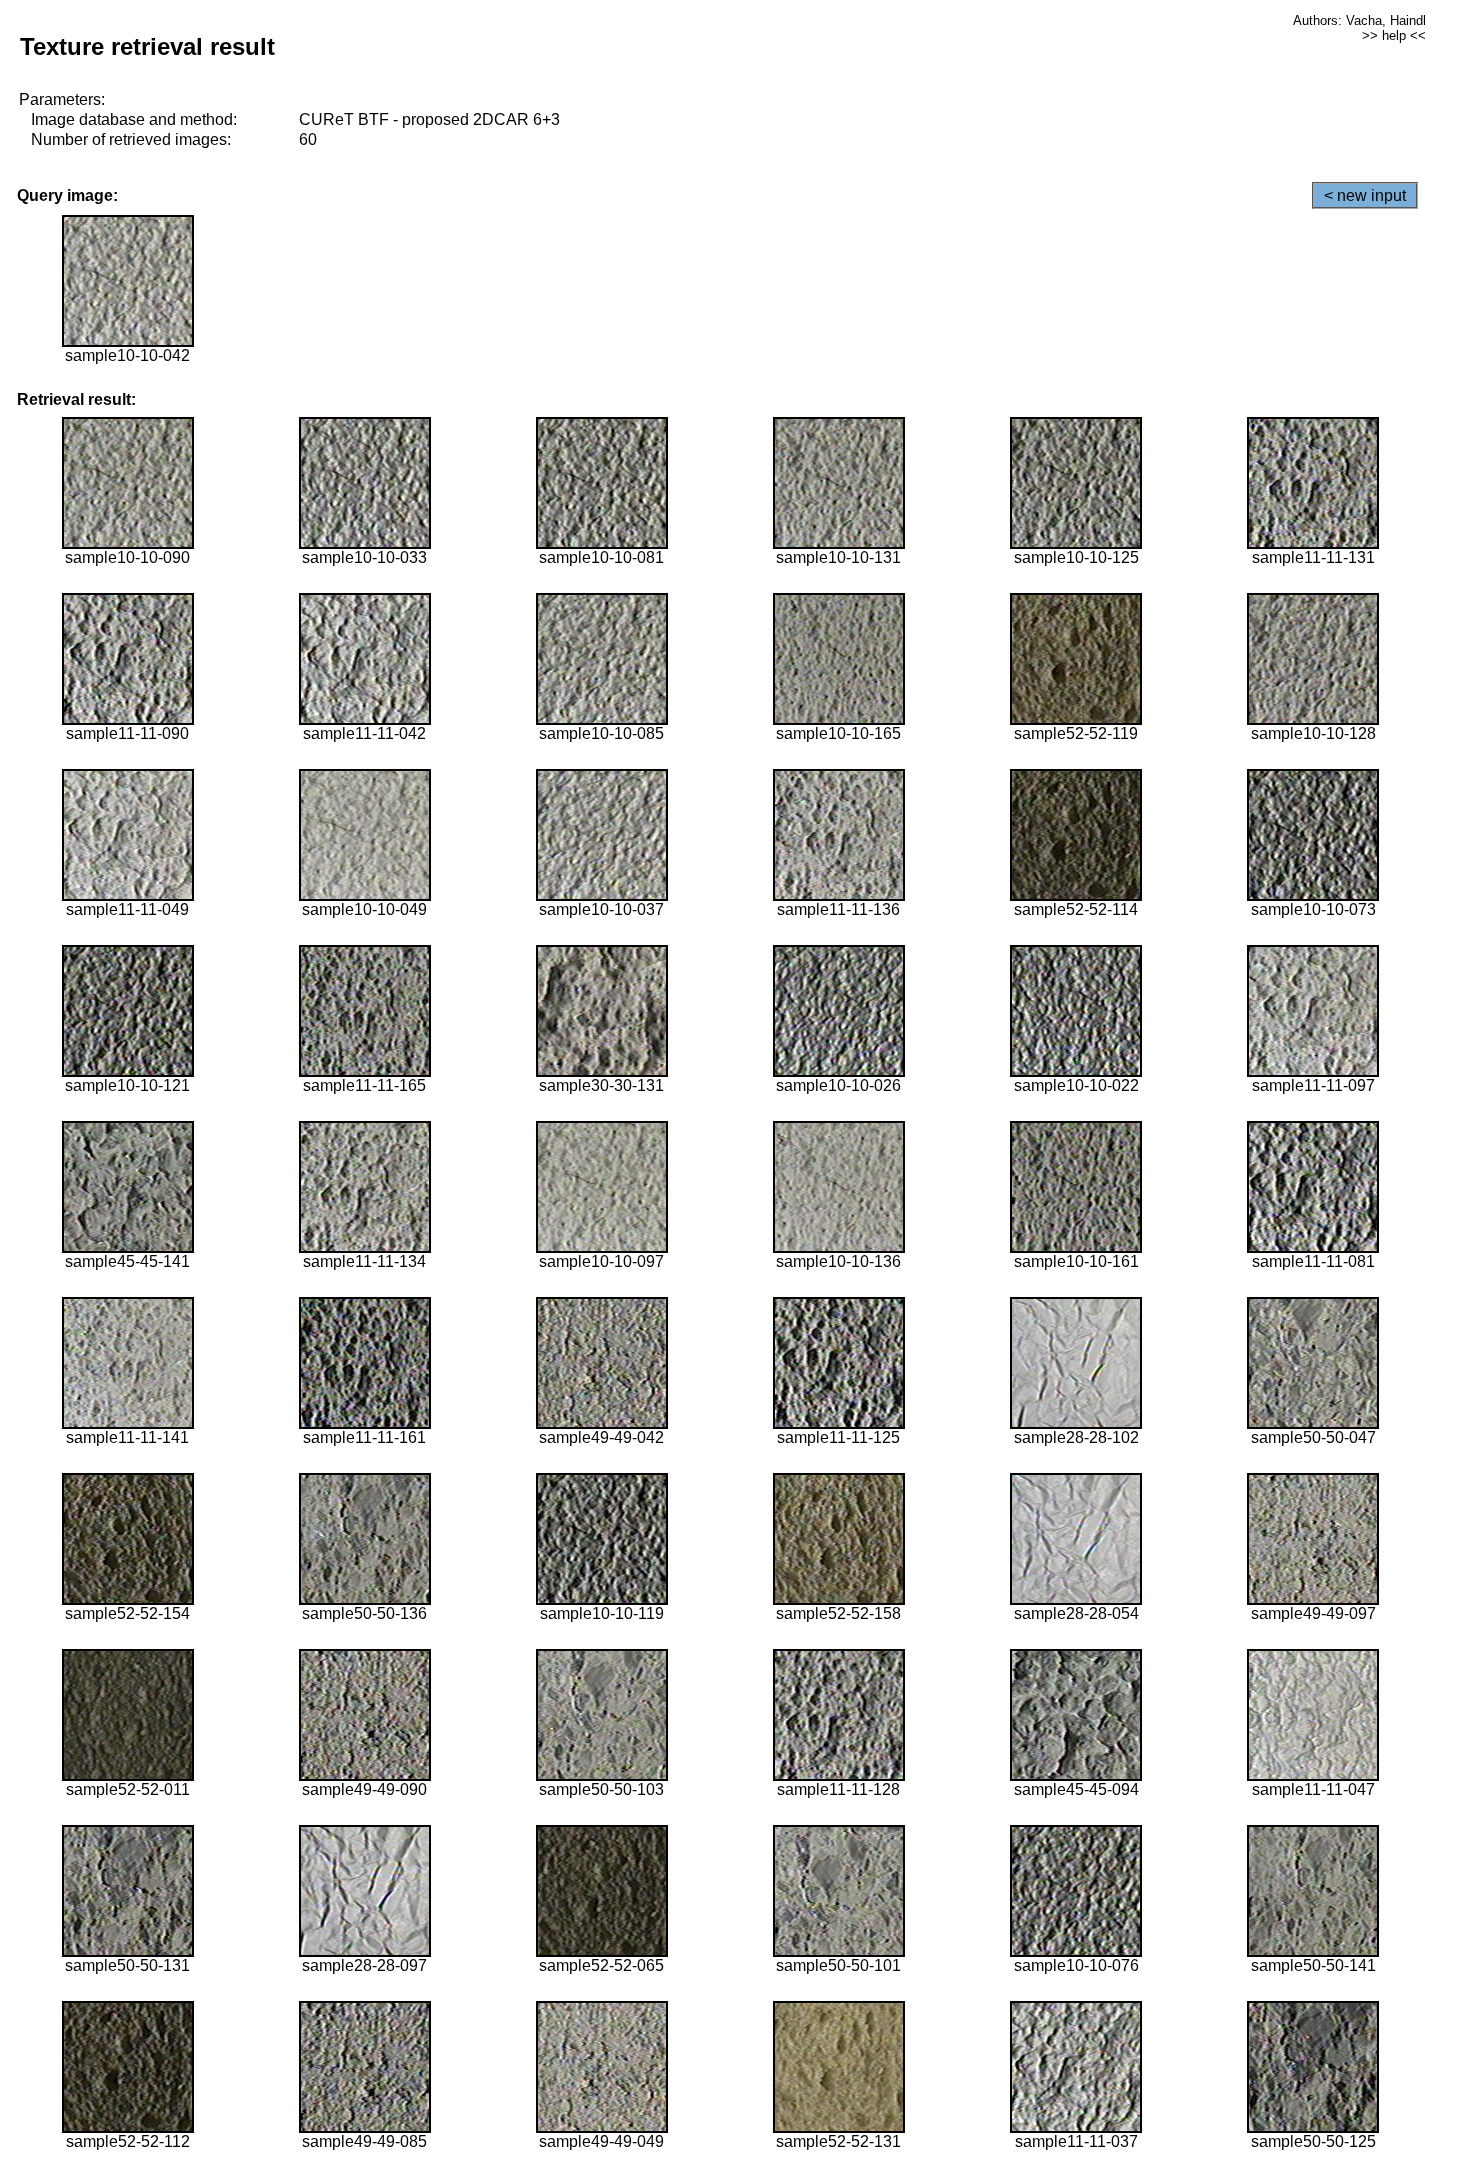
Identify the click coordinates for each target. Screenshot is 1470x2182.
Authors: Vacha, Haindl (1359, 20)
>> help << (1394, 35)
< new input (1365, 195)
